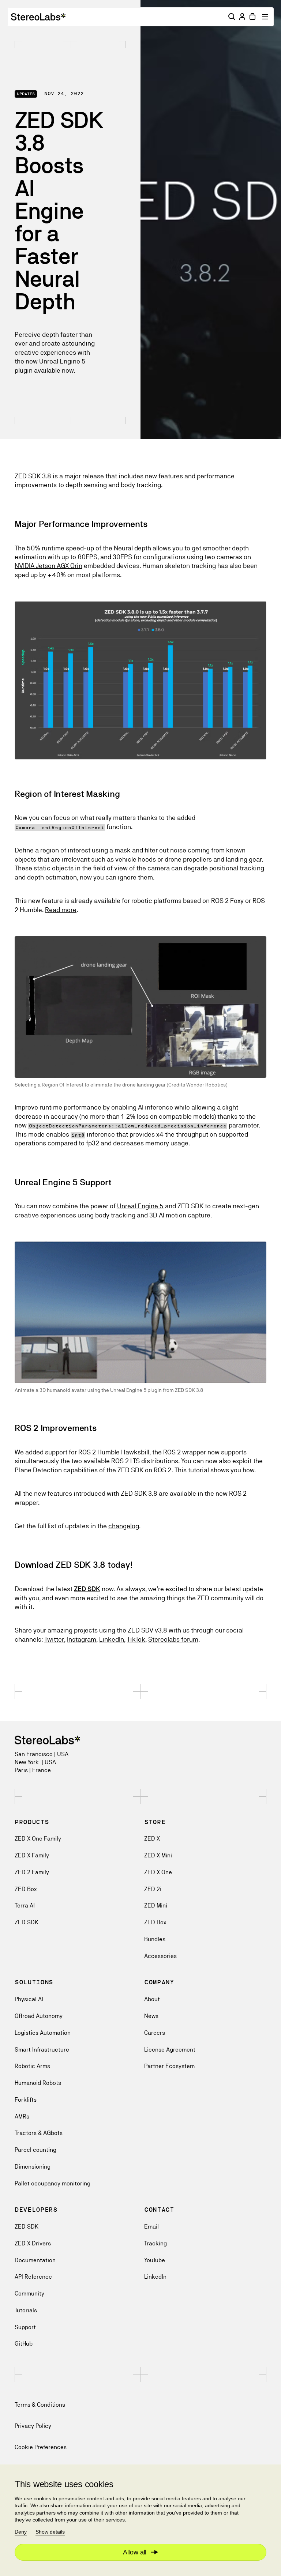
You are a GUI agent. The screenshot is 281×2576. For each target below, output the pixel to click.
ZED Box (26, 1889)
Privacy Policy (33, 2426)
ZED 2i (153, 1889)
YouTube (155, 2260)
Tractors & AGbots (39, 2133)
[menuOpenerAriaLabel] (266, 17)
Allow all (135, 2552)
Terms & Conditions (40, 2405)
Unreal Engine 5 (140, 1206)
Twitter (54, 1639)
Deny (21, 2532)
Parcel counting (35, 2150)
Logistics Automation (43, 2033)
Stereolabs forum (173, 1639)
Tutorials (26, 2310)
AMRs (22, 2116)
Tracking (156, 2243)
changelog (124, 1526)
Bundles (155, 1939)
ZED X (152, 1839)
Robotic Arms (32, 2066)
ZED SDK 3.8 (33, 476)
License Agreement (170, 2050)
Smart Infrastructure (42, 2050)
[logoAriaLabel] (38, 17)
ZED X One (158, 1872)
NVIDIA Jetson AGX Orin (48, 566)
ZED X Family (32, 1855)
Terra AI (25, 1905)
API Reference (33, 2277)
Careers (155, 2033)
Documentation (35, 2260)
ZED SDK (27, 1922)
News (151, 2016)
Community (29, 2293)
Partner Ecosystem (169, 2066)
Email (151, 2227)
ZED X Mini (158, 1855)
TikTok (136, 1639)
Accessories (160, 1956)
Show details (50, 2532)
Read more (61, 910)
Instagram (82, 1639)
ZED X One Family (38, 1839)
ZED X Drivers (33, 2243)
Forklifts (26, 2100)
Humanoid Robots (38, 2083)
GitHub (24, 2344)
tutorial (198, 1470)
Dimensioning (33, 2167)
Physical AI (29, 1999)
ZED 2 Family (32, 1872)
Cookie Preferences (41, 2447)
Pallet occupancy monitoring (53, 2183)
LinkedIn (112, 1639)
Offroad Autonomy (39, 2016)
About (152, 1999)
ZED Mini (156, 1905)
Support (25, 2327)
